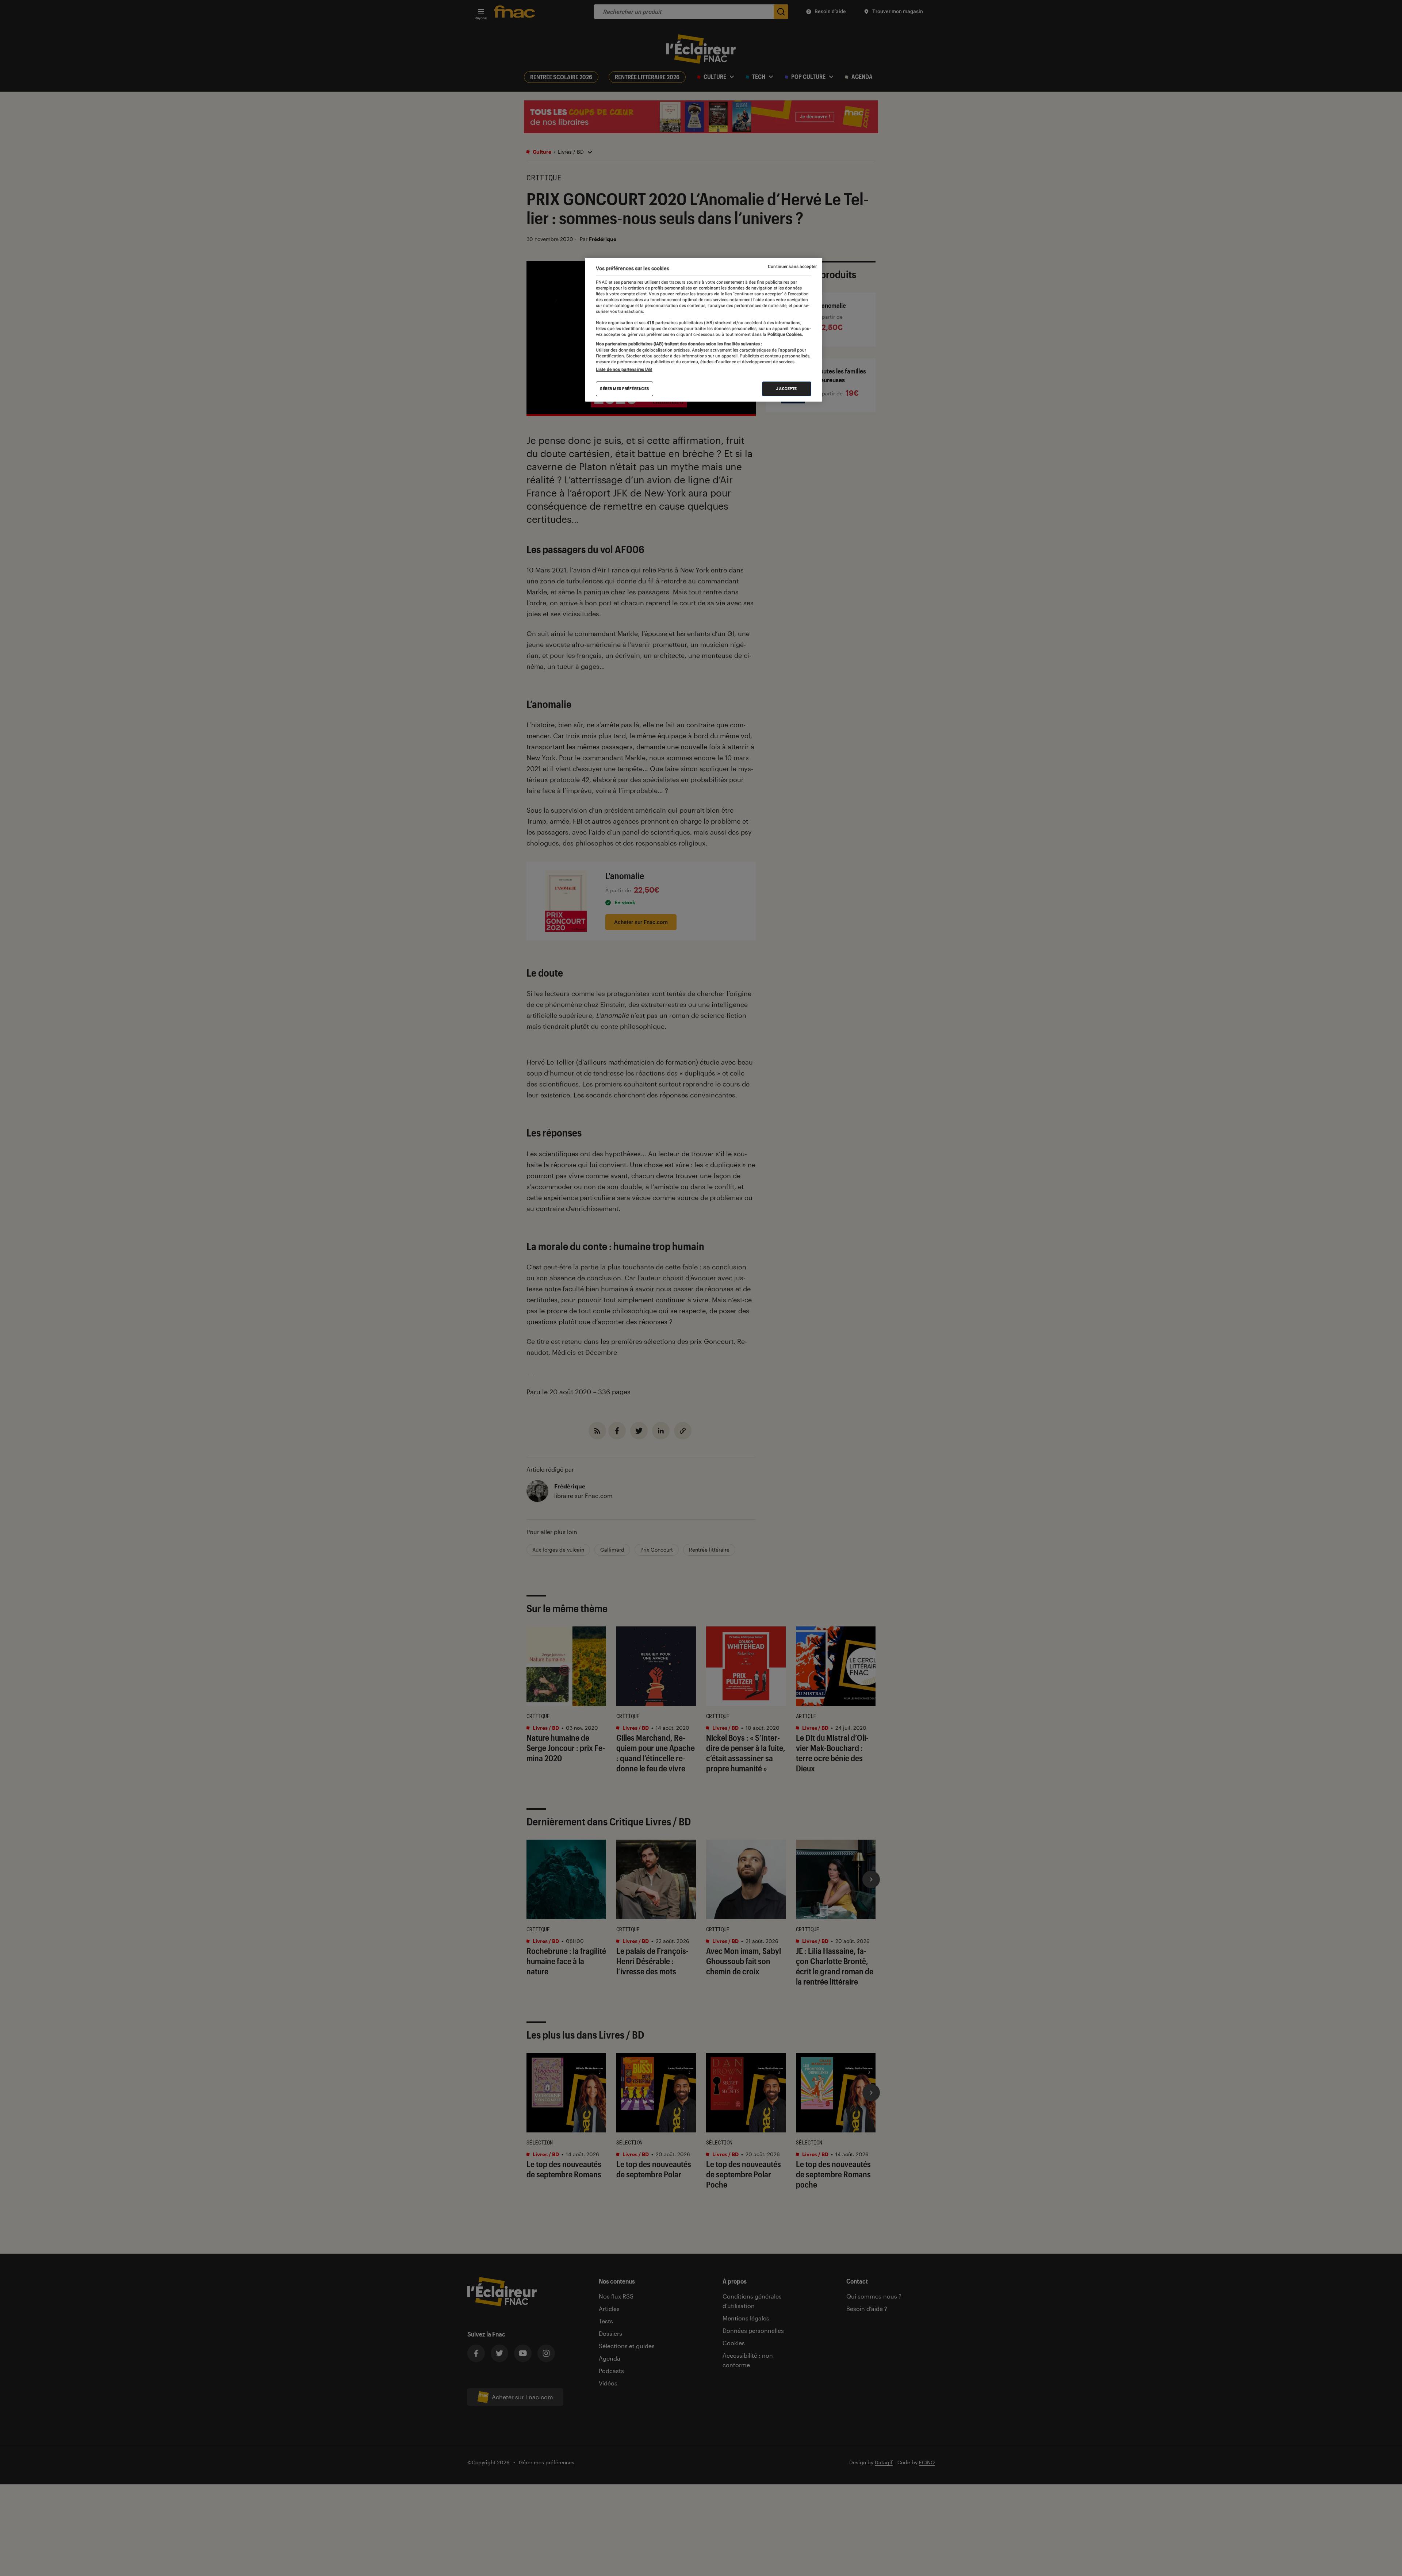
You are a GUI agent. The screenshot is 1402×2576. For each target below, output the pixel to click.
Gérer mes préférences (625, 389)
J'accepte (787, 389)
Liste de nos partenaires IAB (624, 369)
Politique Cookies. (785, 334)
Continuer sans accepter (792, 267)
